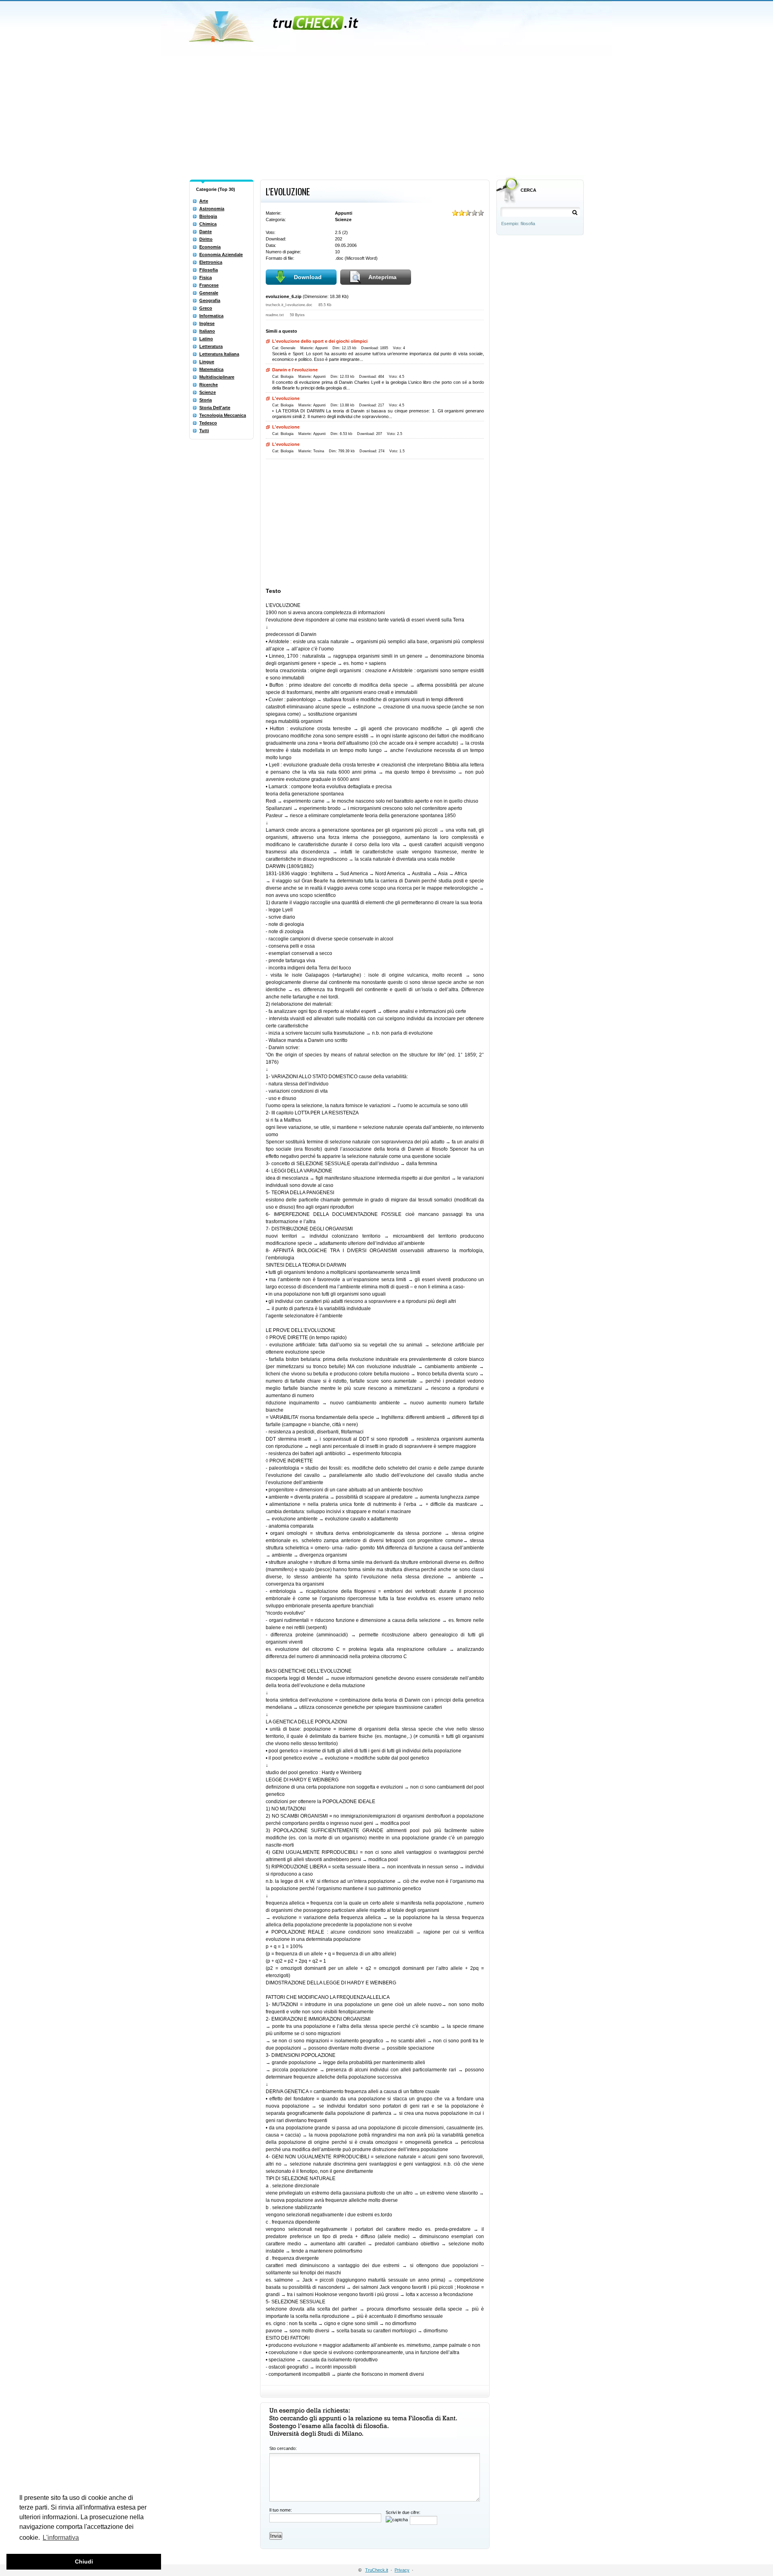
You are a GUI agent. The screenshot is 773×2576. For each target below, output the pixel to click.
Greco (206, 308)
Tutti (204, 431)
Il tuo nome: (281, 2510)
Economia (210, 247)
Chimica (208, 224)
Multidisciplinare (217, 377)
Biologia (208, 216)
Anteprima (382, 277)
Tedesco (208, 423)
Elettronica (211, 262)
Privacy (402, 2570)
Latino (206, 339)
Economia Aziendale (221, 255)
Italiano (207, 331)
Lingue (207, 362)
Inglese (207, 323)
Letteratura (211, 346)
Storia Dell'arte (215, 408)
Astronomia (212, 209)
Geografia (210, 300)
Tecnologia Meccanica (223, 415)
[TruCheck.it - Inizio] (275, 24)
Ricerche (209, 385)
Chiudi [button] (84, 2562)
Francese (209, 285)
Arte (204, 201)
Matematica (211, 369)
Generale (209, 293)
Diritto (206, 239)
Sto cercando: (283, 2448)
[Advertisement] (386, 116)
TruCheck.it (377, 2570)
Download (308, 277)
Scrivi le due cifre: (403, 2512)
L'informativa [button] (61, 2538)
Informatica (211, 316)
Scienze (208, 392)
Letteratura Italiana (219, 354)
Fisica (206, 277)
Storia (206, 400)
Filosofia (209, 270)
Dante (206, 232)
